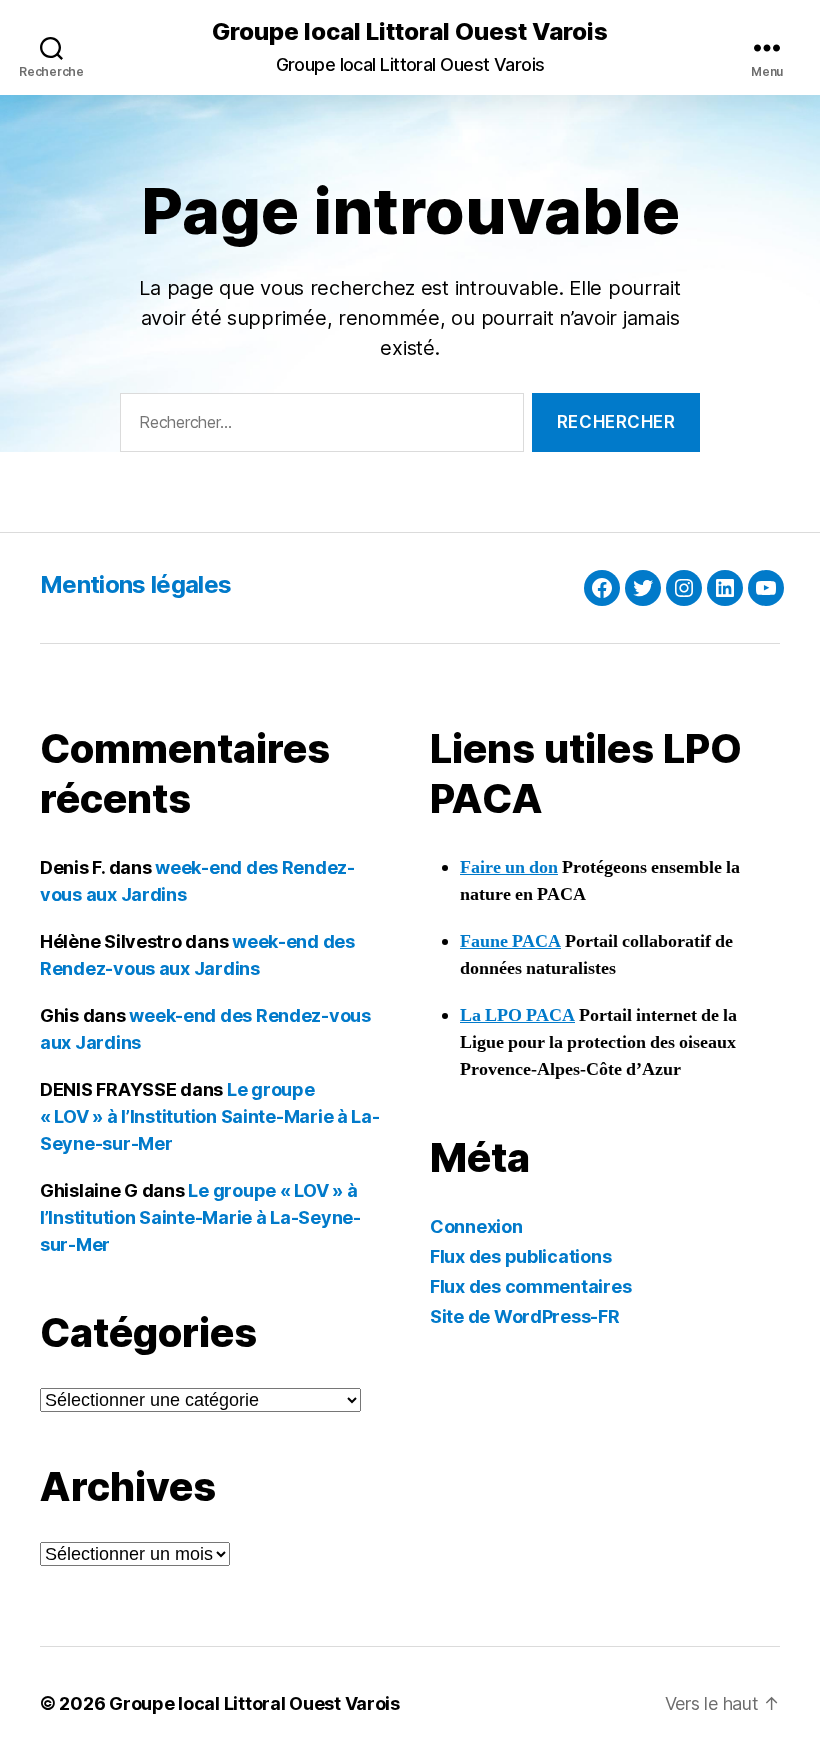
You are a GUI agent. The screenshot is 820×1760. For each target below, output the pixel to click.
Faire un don (509, 867)
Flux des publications (520, 1256)
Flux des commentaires (530, 1286)
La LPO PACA (517, 1015)
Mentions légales (135, 584)
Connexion (476, 1226)
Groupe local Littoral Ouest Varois (410, 32)
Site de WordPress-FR (525, 1316)
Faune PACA (510, 941)
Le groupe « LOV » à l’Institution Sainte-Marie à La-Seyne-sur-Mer (210, 1116)
